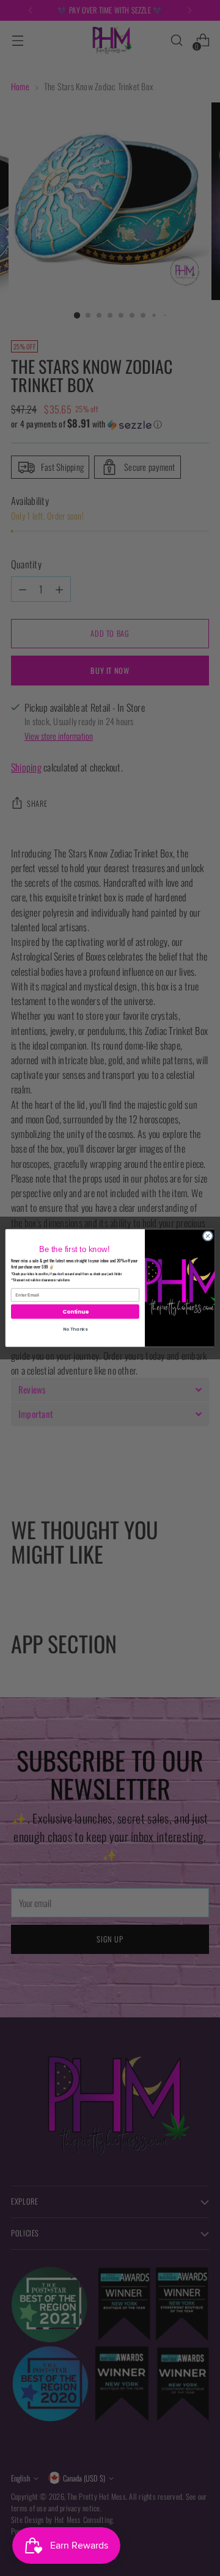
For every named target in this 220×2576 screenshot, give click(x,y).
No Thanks (75, 1329)
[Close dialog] (207, 1236)
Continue (75, 1311)
